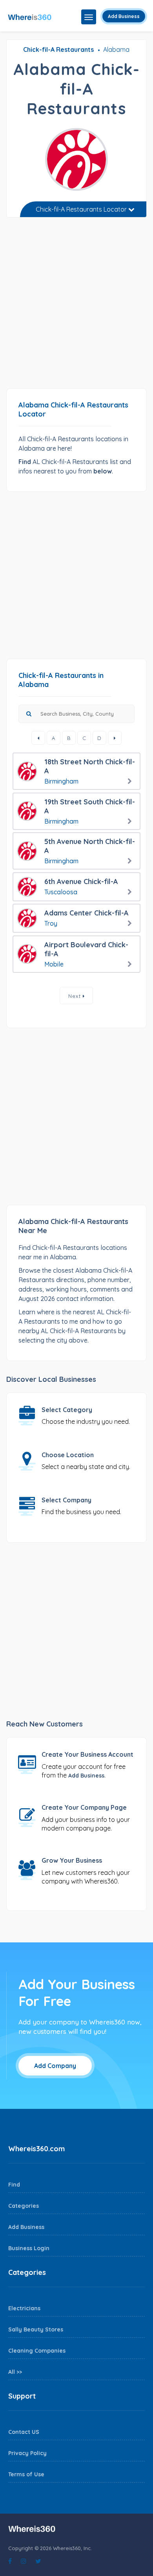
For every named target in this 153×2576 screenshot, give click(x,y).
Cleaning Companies (37, 2351)
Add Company (55, 2066)
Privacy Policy (27, 2453)
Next (76, 996)
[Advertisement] (76, 306)
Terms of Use (26, 2474)
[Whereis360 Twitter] (38, 2561)
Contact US (24, 2432)
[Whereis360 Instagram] (24, 2561)
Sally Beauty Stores (36, 2329)
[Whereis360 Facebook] (10, 2561)
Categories (24, 2206)
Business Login (29, 2248)
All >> (15, 2372)
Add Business (124, 16)
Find (14, 2185)
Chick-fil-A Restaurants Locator (82, 209)
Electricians (24, 2308)
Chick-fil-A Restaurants (58, 49)
